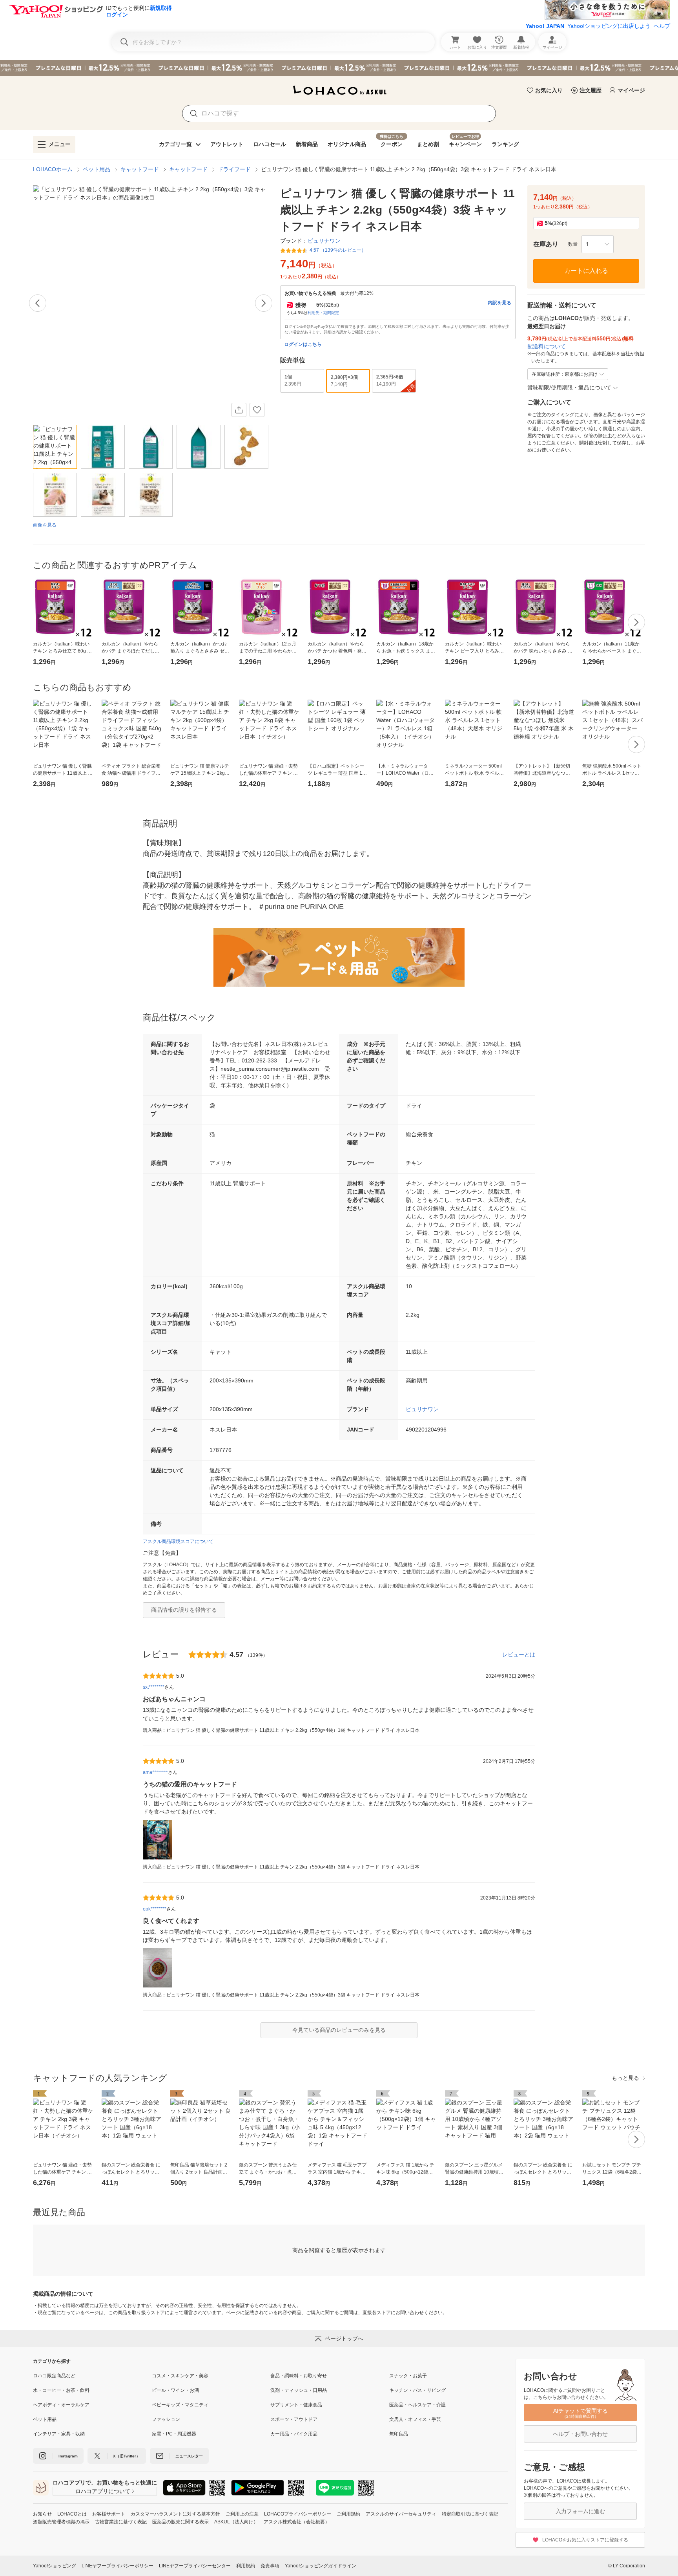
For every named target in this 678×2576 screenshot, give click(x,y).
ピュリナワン (422, 1409)
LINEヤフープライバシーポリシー (118, 2566)
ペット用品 (97, 169)
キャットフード (140, 169)
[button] (598, 244)
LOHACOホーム (53, 169)
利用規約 (246, 2566)
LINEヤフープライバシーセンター (195, 2566)
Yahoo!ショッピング (55, 2566)
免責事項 (270, 2566)
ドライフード (234, 169)
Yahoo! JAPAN (545, 26)
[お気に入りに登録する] (257, 410)
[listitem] (92, 2376)
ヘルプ (662, 26)
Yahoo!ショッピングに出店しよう (609, 26)
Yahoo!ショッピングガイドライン (321, 2566)
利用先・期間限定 (323, 313)
